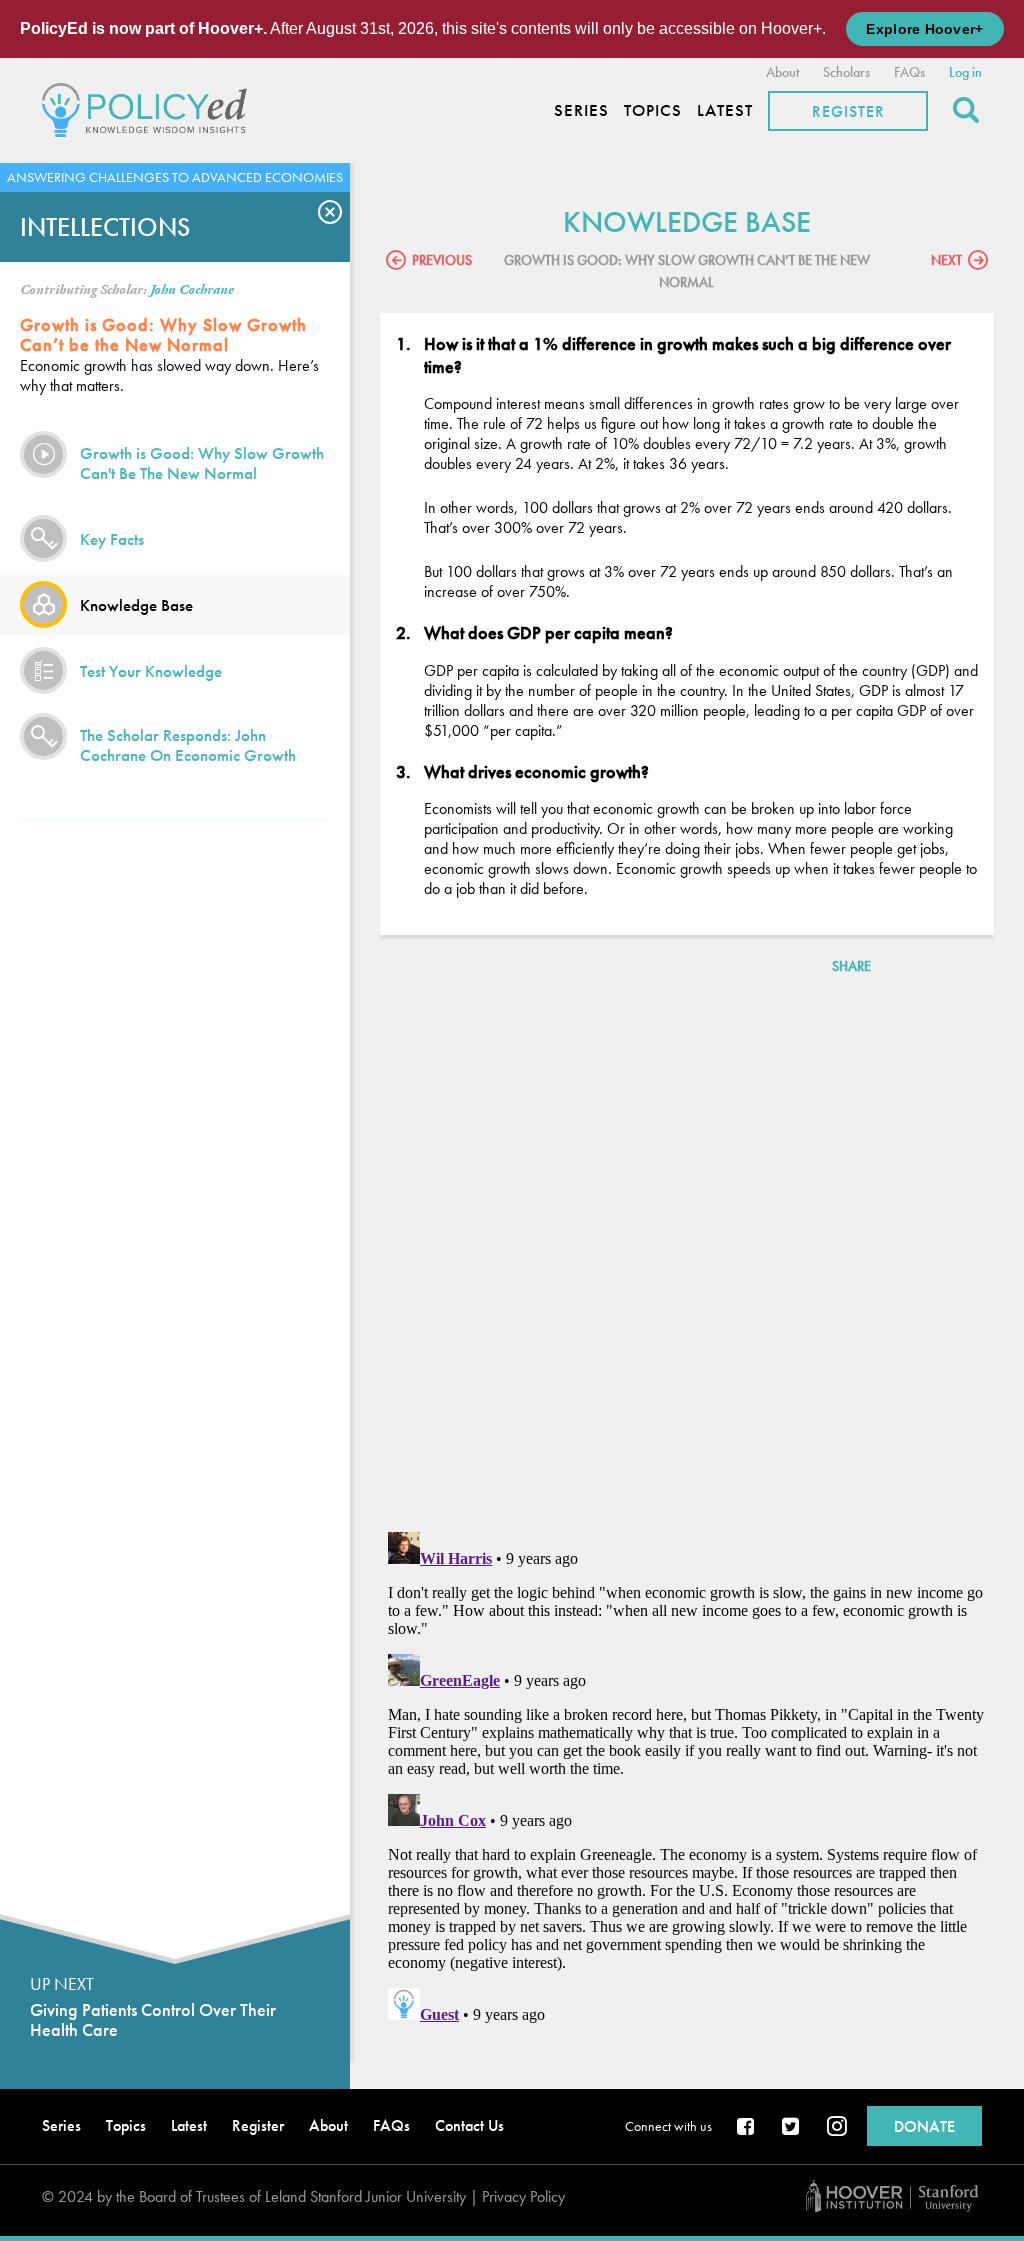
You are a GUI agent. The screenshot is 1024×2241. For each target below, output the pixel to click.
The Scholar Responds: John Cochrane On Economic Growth (188, 745)
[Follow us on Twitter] (792, 2128)
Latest (725, 110)
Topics (653, 110)
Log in (965, 72)
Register (848, 111)
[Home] (149, 107)
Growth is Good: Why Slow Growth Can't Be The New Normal (202, 463)
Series (581, 110)
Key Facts (112, 539)
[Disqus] (687, 1257)
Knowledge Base (136, 605)
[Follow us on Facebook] (747, 2128)
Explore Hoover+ (924, 29)
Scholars (846, 72)
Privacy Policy (523, 2196)
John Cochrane (192, 290)
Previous (442, 260)
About (782, 72)
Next (946, 260)
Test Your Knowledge (151, 671)
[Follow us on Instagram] (837, 2128)
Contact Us (469, 2125)
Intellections (105, 227)
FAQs (909, 72)
